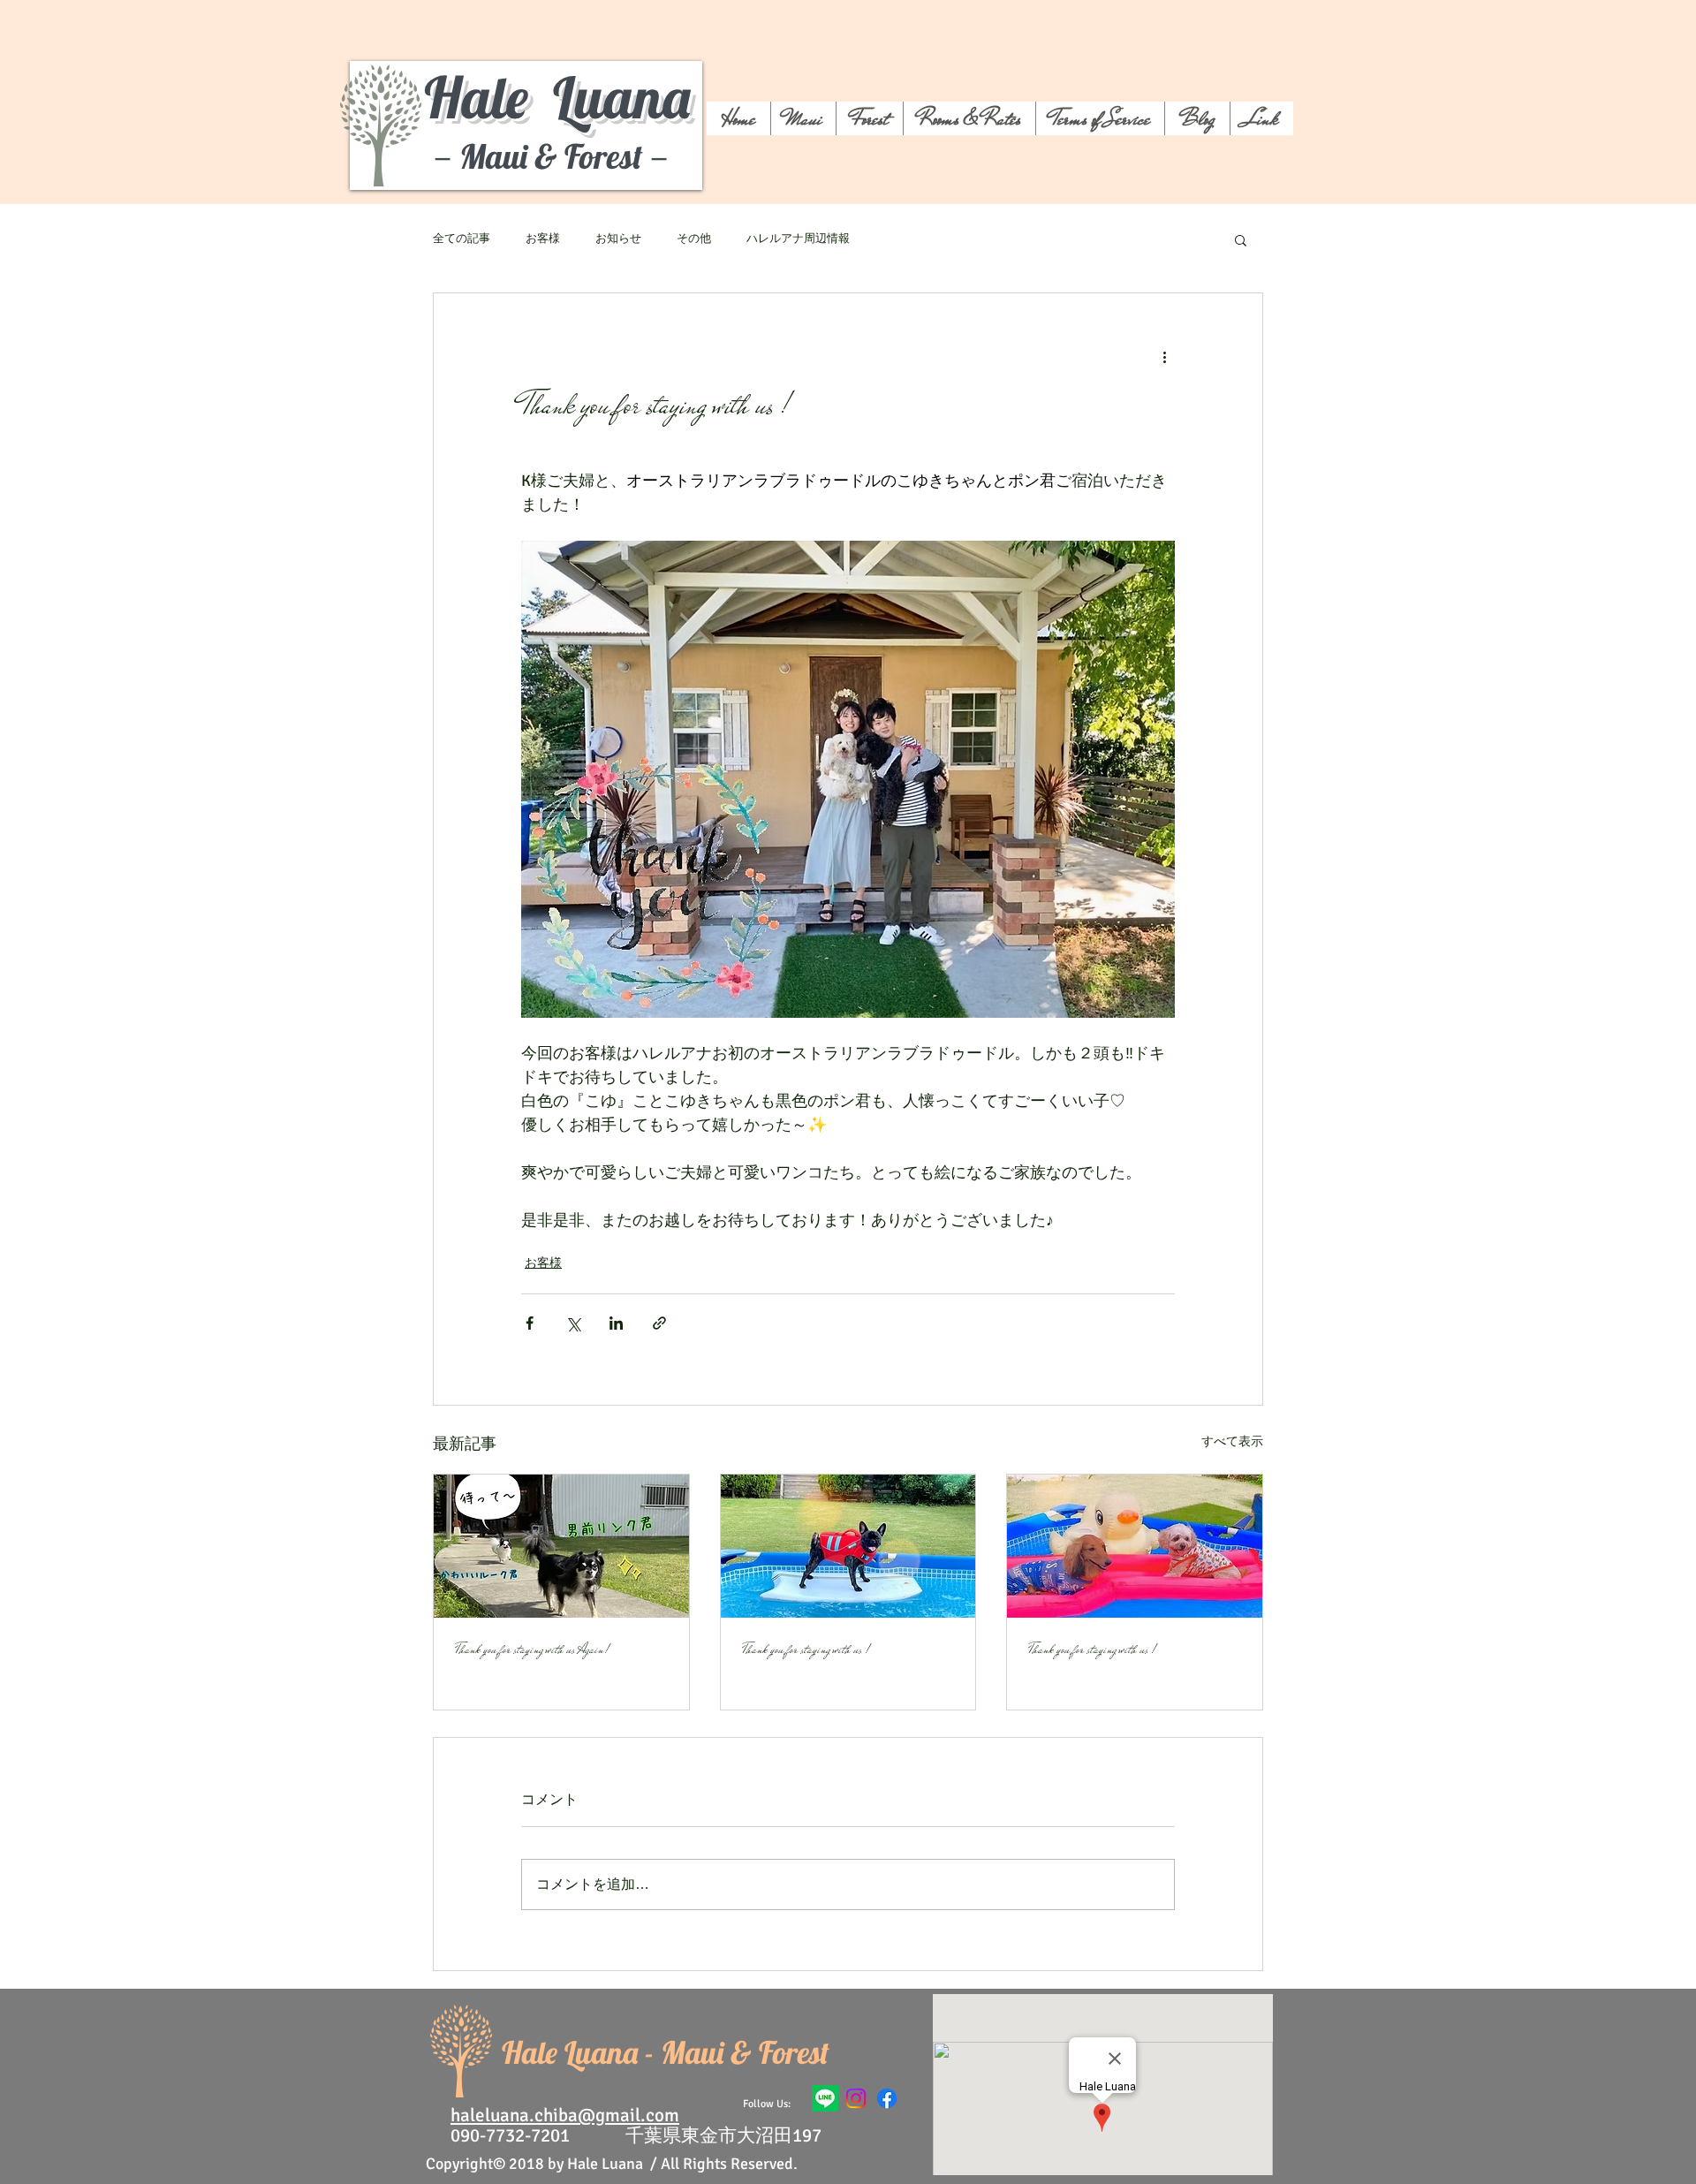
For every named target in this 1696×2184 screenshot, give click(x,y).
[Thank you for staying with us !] (848, 1546)
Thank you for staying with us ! (806, 1649)
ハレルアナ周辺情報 (798, 239)
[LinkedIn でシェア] (616, 1323)
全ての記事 (462, 239)
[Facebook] (887, 2098)
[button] (1241, 239)
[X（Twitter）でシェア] (573, 1323)
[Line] (825, 2098)
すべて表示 (1232, 1441)
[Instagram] (856, 2098)
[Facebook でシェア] (530, 1323)
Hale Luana (557, 97)
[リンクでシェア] (659, 1323)
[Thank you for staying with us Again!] (561, 1546)
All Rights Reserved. (729, 2164)
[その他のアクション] (1164, 357)
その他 (694, 239)
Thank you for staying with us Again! (532, 1649)
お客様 (543, 239)
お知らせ (618, 239)
